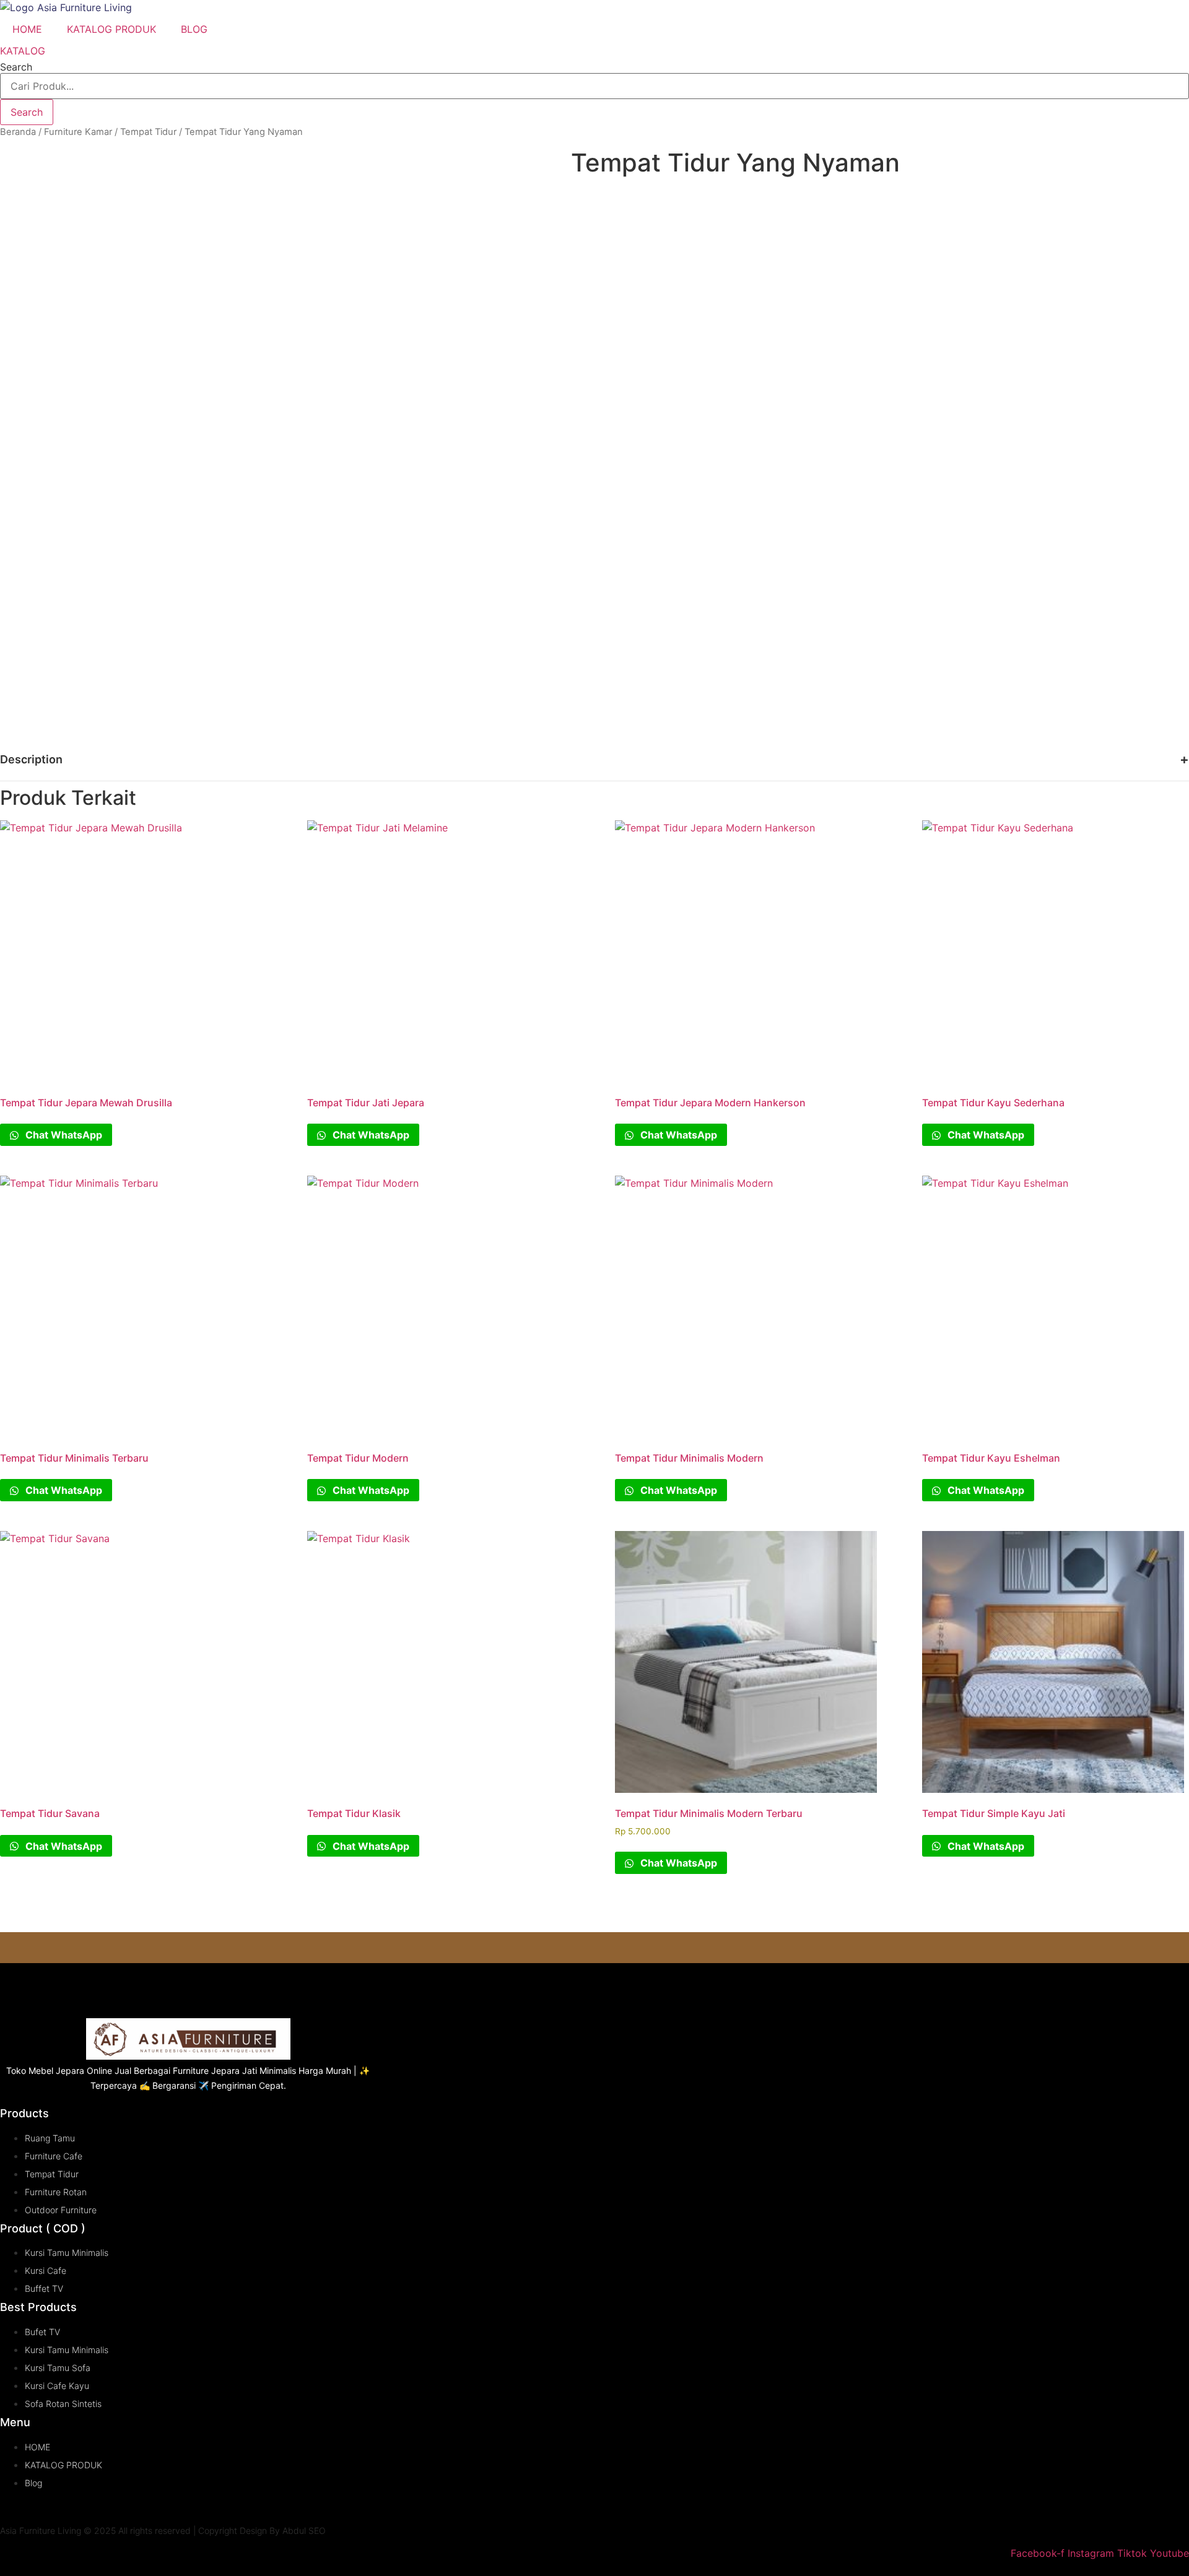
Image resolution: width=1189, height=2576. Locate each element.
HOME (27, 29)
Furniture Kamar (78, 132)
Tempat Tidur (148, 132)
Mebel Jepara (56, 2071)
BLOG (194, 29)
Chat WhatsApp (63, 1135)
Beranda (18, 132)
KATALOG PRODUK (111, 29)
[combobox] (594, 86)
